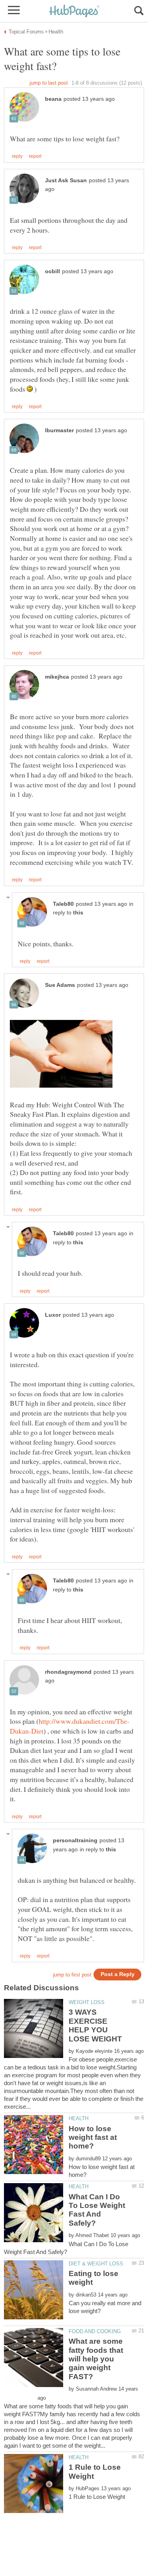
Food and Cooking (95, 2331)
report (35, 156)
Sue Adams (60, 985)
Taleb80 (63, 904)
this (78, 913)
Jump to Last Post (49, 83)
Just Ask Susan (66, 180)
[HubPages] (74, 12)
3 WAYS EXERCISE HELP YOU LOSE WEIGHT (95, 2025)
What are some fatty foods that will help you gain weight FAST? (96, 2359)
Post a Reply (118, 1974)
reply (17, 156)
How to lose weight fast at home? (93, 2137)
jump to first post (72, 1975)
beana (53, 99)
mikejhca (57, 677)
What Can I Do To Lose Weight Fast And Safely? (97, 2210)
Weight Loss (87, 2002)
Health (79, 2118)
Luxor (53, 1315)
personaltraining (75, 1840)
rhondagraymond (68, 1672)
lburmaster (59, 430)
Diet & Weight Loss (96, 2264)
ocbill (52, 271)
